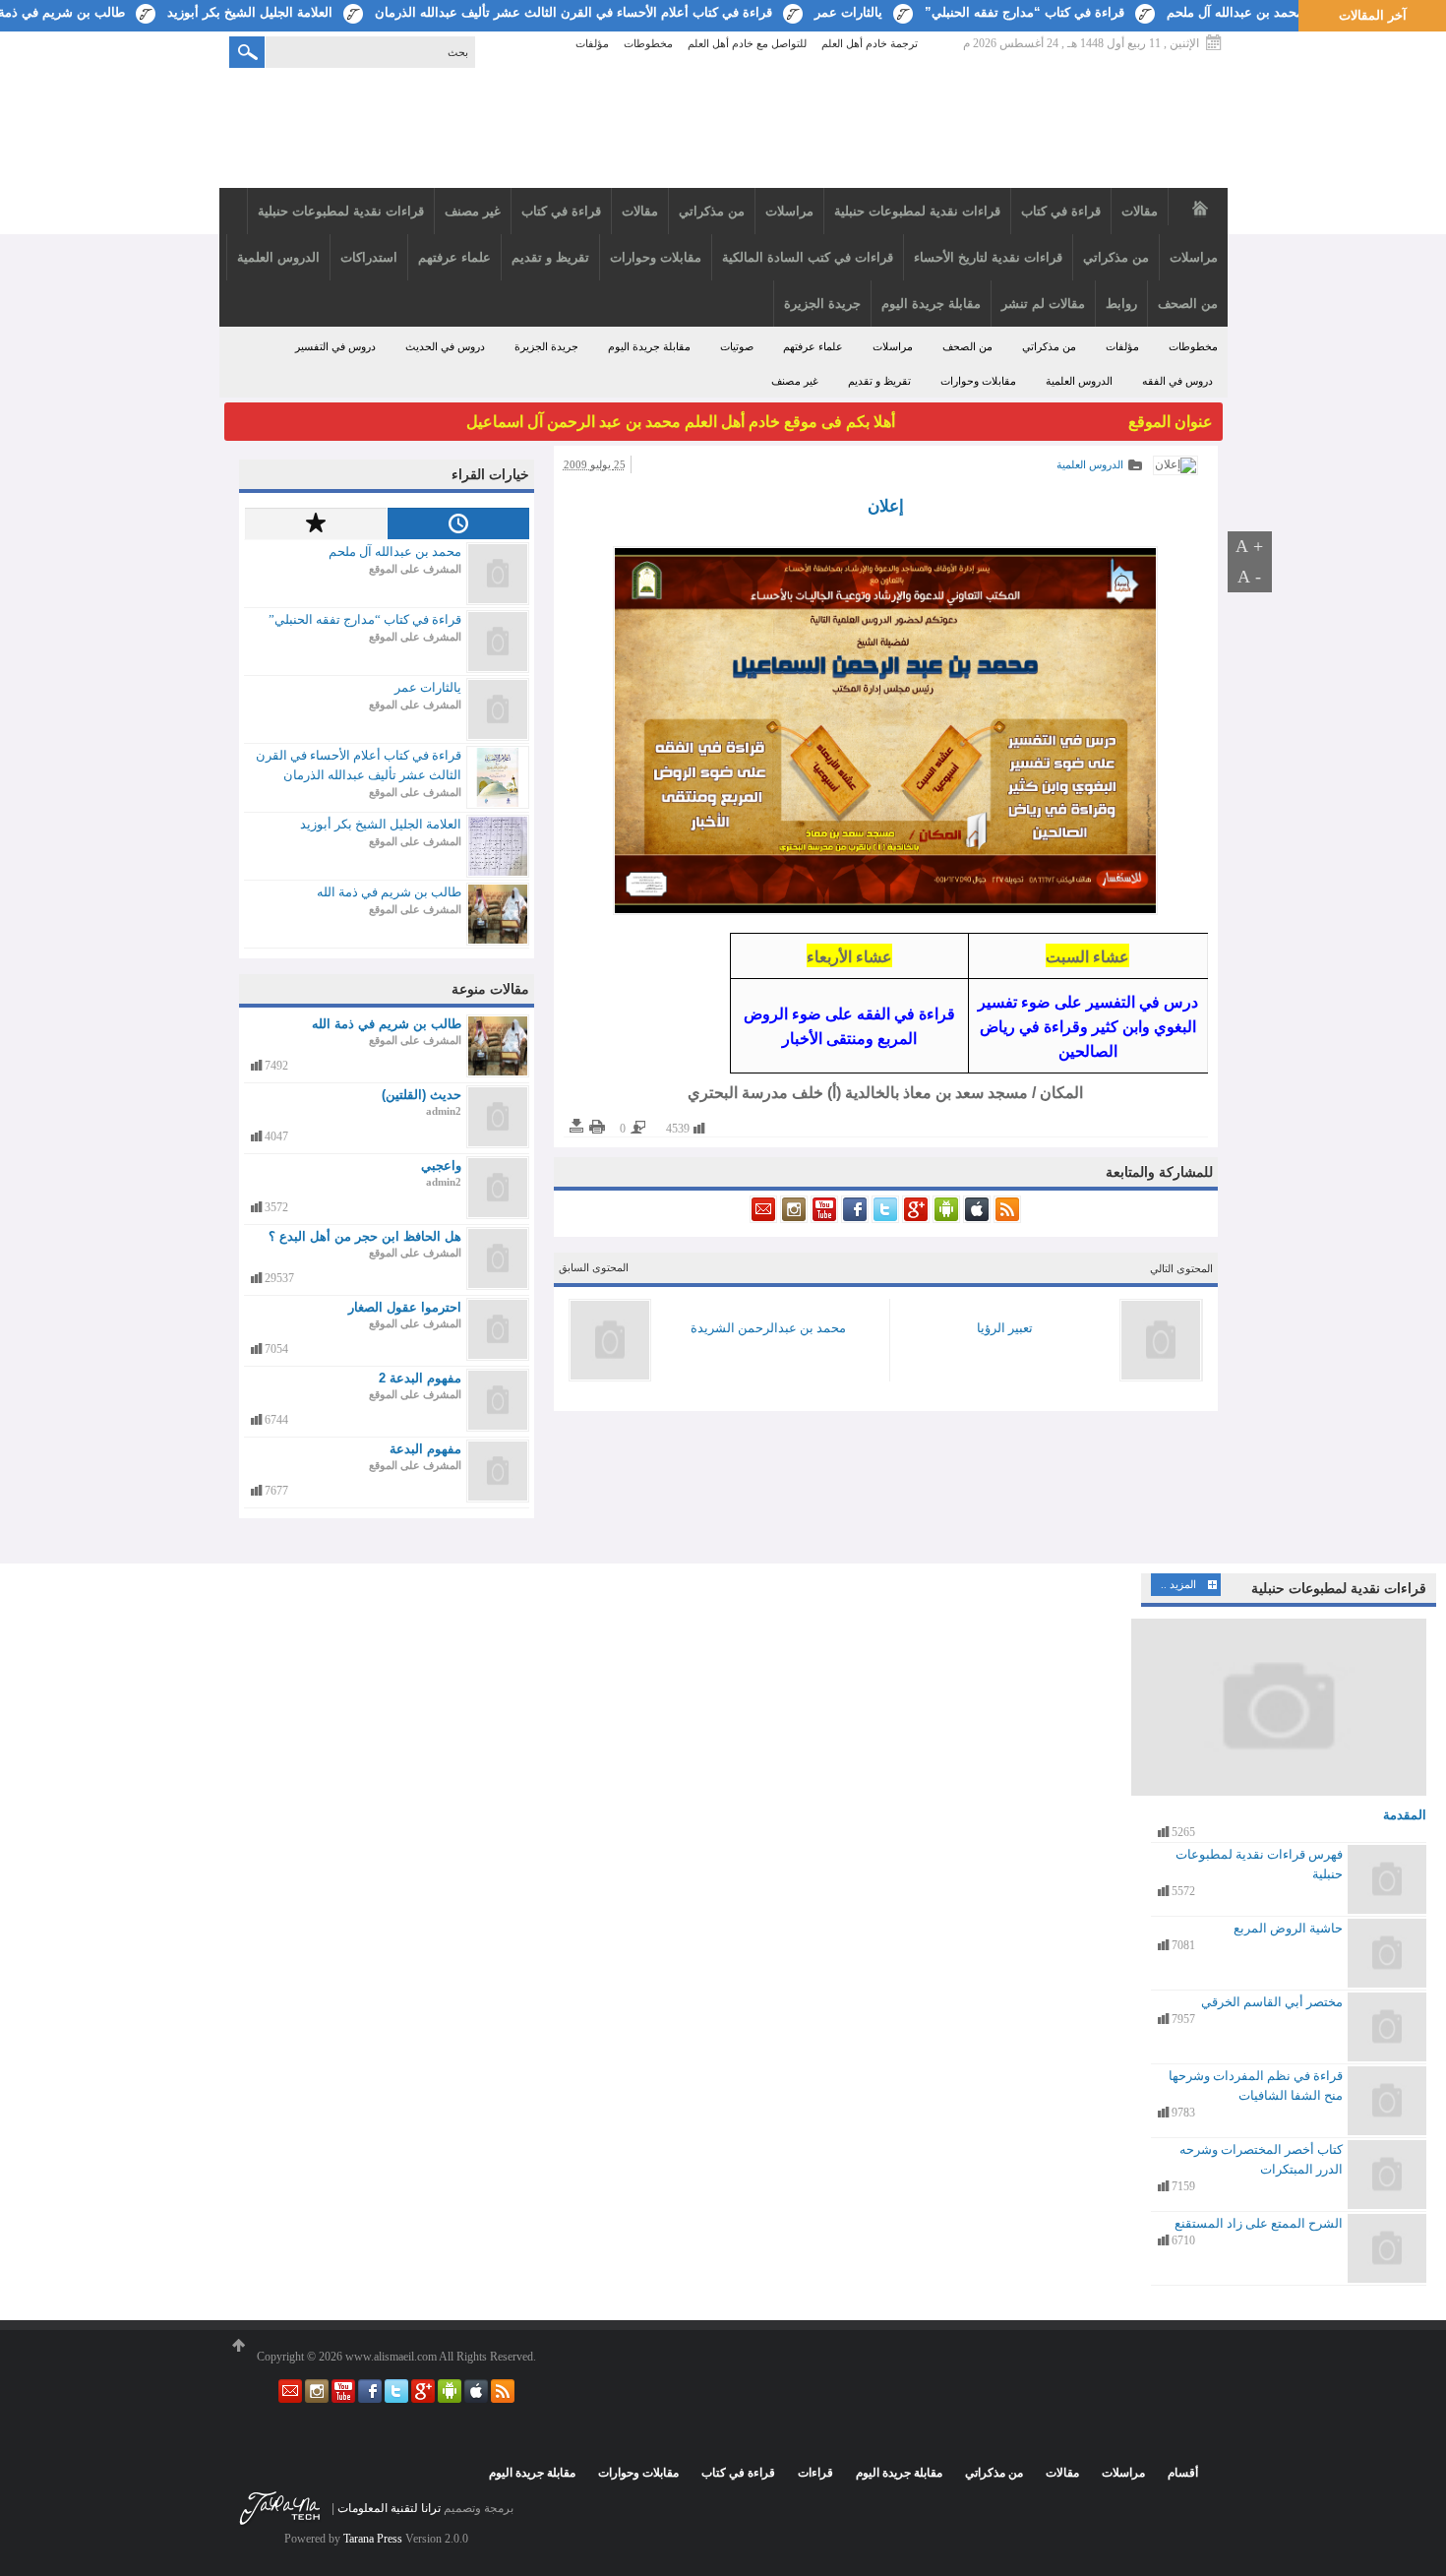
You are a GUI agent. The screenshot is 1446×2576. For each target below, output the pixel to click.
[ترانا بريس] (280, 2524)
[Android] (945, 1219)
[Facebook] (853, 1219)
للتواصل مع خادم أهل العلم (747, 44)
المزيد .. (1178, 1584)
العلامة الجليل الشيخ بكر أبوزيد (250, 12)
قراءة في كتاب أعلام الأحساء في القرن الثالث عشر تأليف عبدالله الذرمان (573, 12)
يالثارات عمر (848, 12)
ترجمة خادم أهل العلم (870, 44)
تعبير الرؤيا (1005, 1328)
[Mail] (763, 1219)
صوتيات (737, 346)
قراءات (815, 2473)
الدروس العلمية (1079, 381)
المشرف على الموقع (415, 569)
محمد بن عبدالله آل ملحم (1235, 12)
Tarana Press (373, 2539)
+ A (1249, 546)
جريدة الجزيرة (546, 346)
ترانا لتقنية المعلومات (389, 2508)
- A (1249, 577)
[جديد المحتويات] (458, 523)
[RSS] (1006, 1219)
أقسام (1183, 2473)
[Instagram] (792, 1219)
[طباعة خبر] (597, 1127)
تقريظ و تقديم (879, 381)
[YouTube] (823, 1219)
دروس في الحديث (445, 346)
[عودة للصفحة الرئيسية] (723, 130)
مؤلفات (592, 44)
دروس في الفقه (1177, 381)
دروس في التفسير (335, 346)
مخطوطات (648, 44)
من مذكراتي (1049, 346)
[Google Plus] (914, 1219)
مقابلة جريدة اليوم (649, 346)
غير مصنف (795, 381)
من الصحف (967, 346)
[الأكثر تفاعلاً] (315, 523)
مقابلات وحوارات (978, 381)
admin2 (444, 1111)
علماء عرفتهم (813, 346)
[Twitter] (884, 1219)
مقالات (1062, 2473)
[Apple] (975, 1219)
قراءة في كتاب (738, 2473)
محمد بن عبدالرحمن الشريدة (768, 1328)
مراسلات (893, 346)
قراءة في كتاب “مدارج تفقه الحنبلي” (1024, 12)
